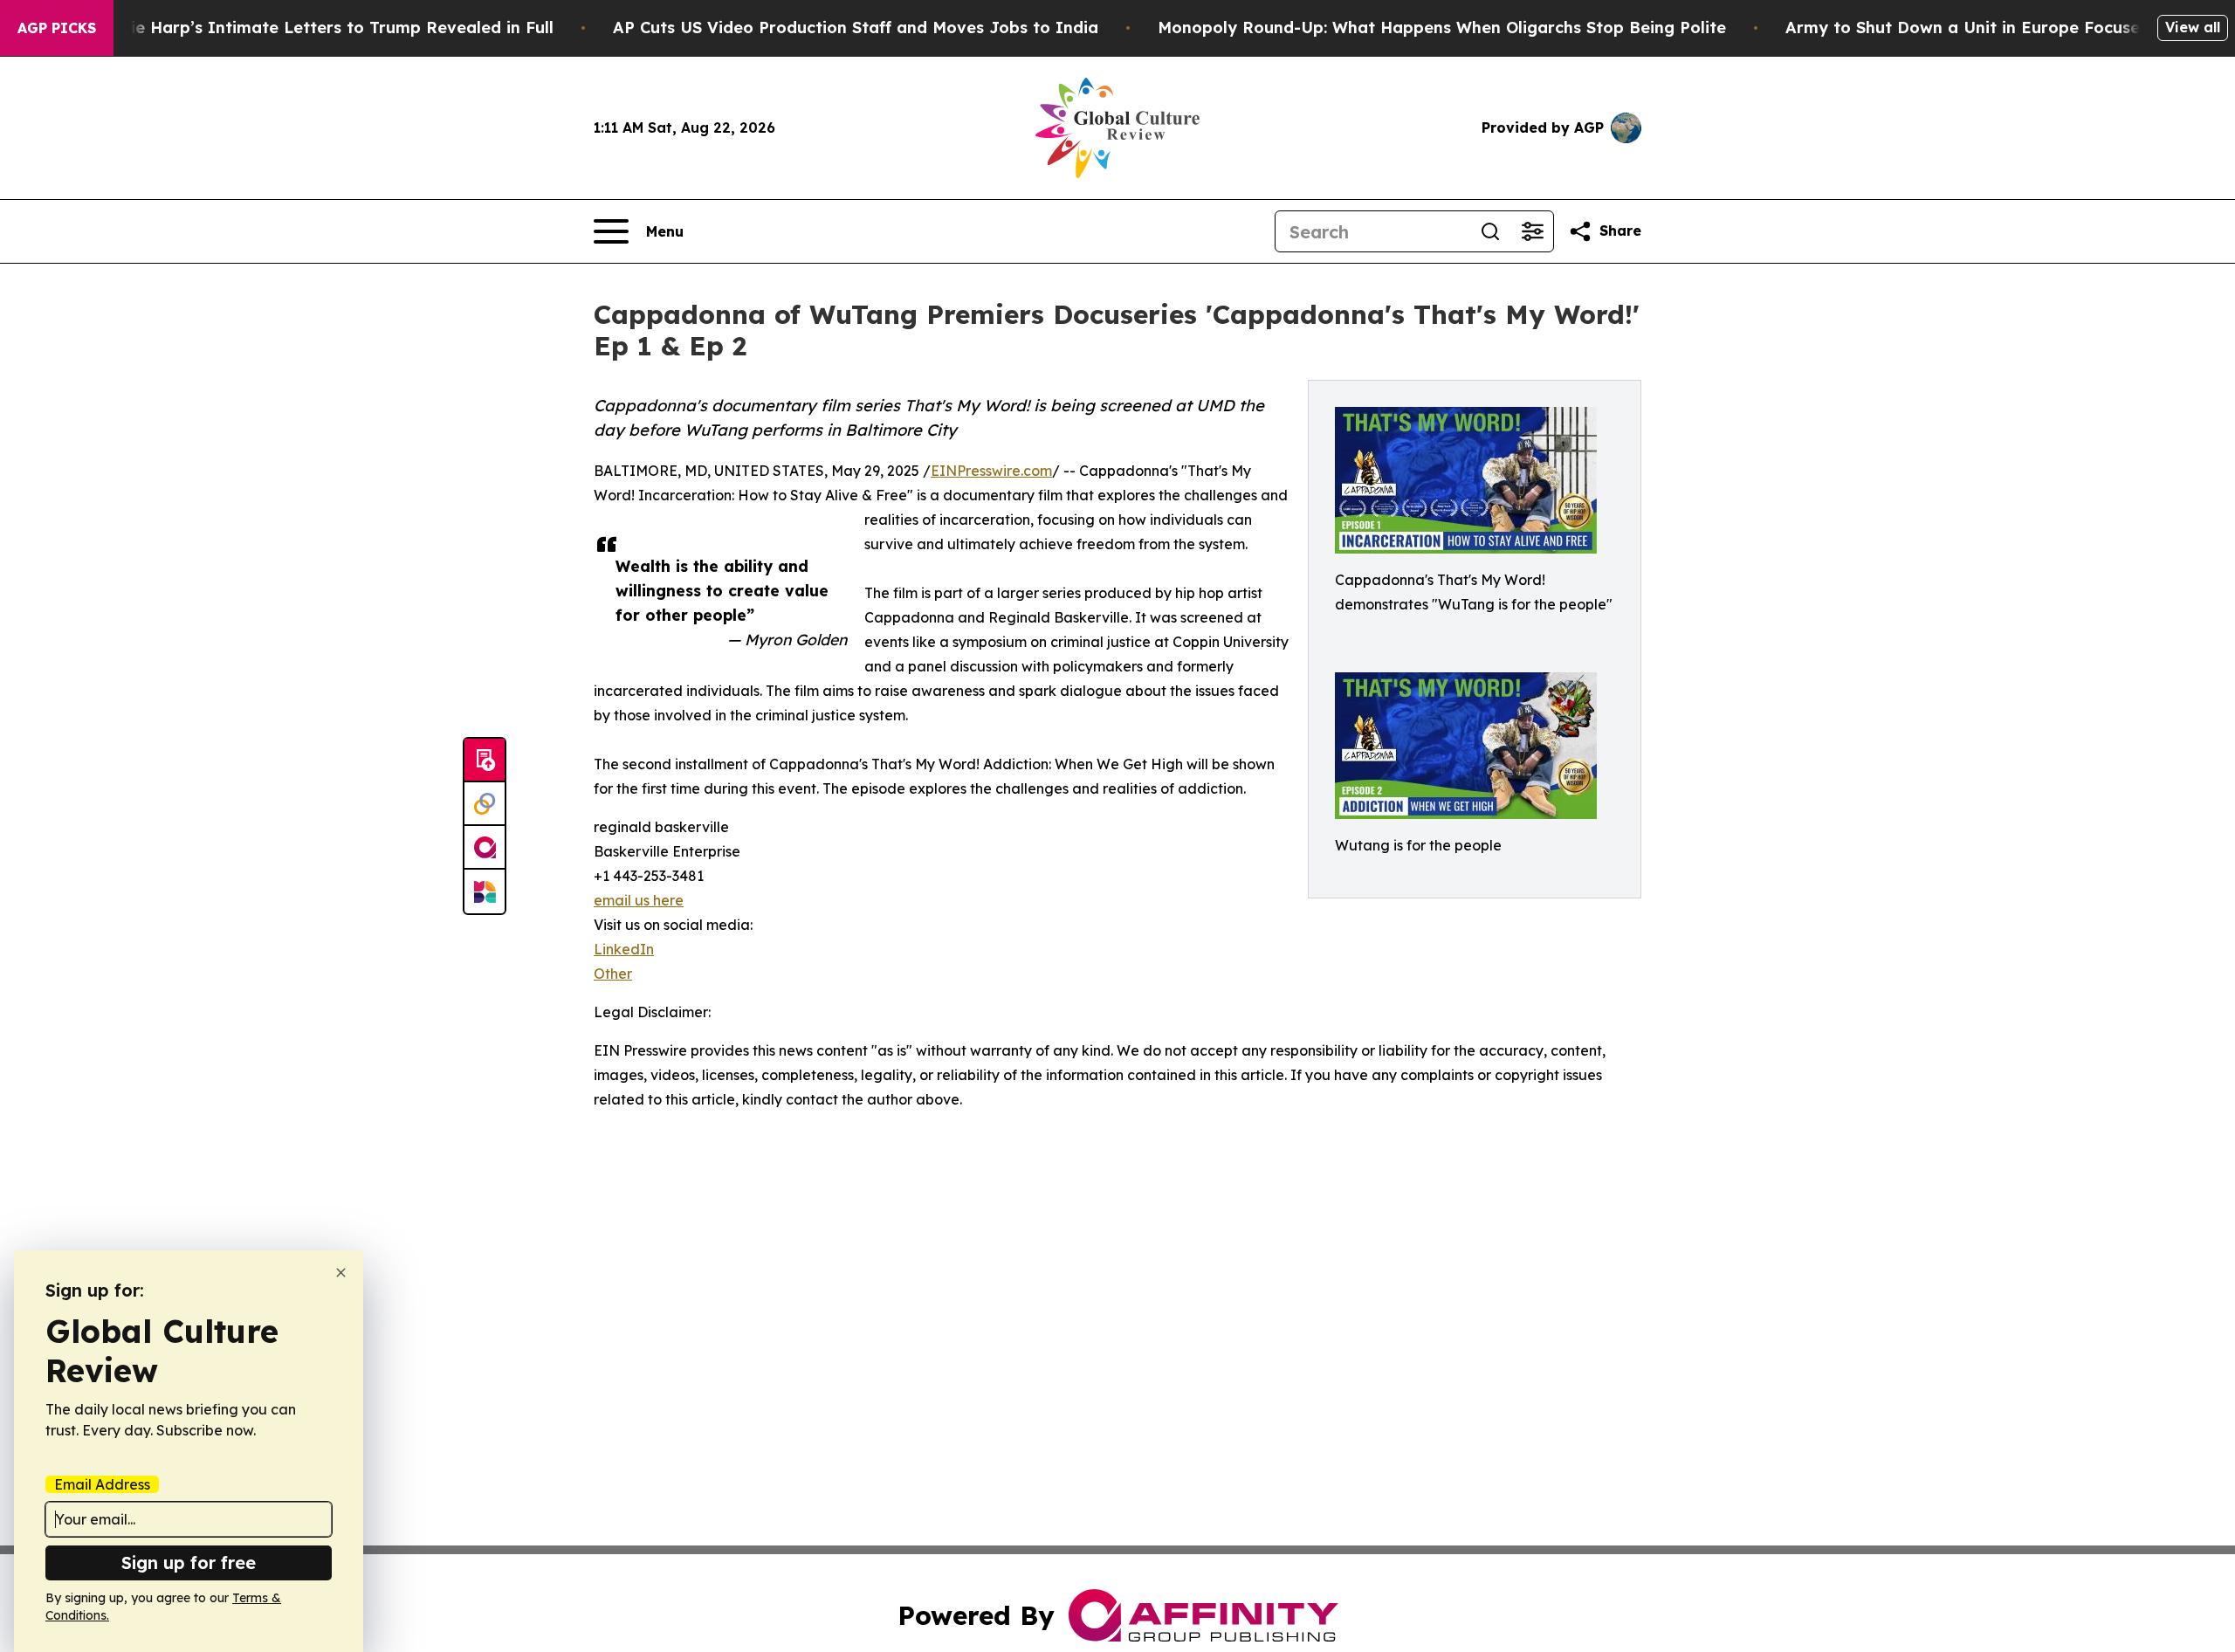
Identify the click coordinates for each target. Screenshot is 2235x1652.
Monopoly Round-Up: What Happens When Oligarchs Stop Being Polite (1442, 28)
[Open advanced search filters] (1532, 231)
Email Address (102, 1484)
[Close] (341, 1273)
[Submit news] (485, 761)
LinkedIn (624, 949)
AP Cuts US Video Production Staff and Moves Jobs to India (856, 28)
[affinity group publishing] (485, 848)
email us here (639, 900)
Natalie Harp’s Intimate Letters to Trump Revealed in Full (320, 28)
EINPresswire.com (991, 471)
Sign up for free (189, 1563)
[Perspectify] (485, 804)
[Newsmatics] (485, 891)
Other (613, 974)
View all (2193, 27)
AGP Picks (57, 28)
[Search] (1490, 231)
